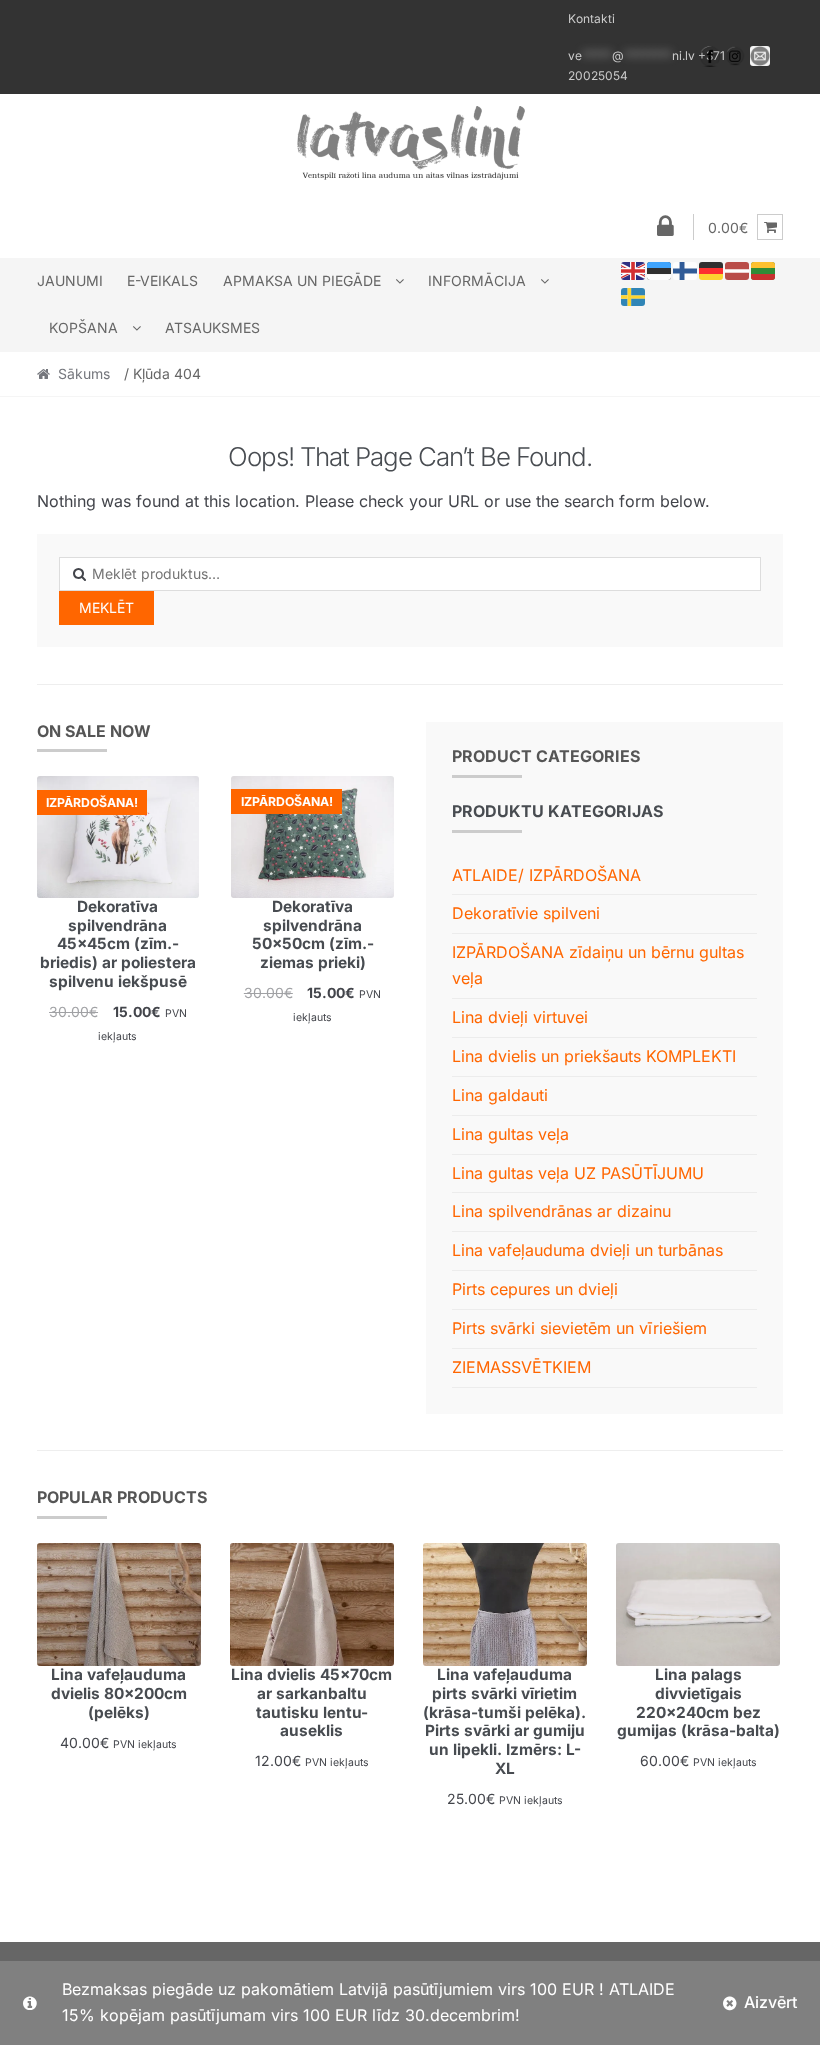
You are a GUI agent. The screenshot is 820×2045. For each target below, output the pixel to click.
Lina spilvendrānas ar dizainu (561, 1211)
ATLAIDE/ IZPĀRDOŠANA (546, 875)
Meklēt (106, 607)
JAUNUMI (70, 280)
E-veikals (162, 280)
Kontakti (591, 18)
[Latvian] (738, 270)
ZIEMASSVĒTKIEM (521, 1367)
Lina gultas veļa (510, 1134)
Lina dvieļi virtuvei (520, 1017)
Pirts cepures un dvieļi (535, 1289)
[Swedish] (634, 296)
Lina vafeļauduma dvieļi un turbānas (587, 1250)
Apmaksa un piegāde (302, 280)
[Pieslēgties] (665, 227)
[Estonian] (660, 270)
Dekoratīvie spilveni (526, 913)
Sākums (84, 373)
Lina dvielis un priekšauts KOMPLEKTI (594, 1056)
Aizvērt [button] (770, 2002)
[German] (712, 270)
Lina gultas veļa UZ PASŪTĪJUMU (578, 1173)
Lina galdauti (500, 1095)
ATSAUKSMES (212, 327)
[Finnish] (686, 270)
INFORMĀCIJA (477, 280)
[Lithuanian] (764, 270)
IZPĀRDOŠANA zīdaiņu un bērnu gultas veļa (598, 965)
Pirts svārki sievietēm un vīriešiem (579, 1328)
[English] (634, 270)
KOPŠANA (83, 327)
